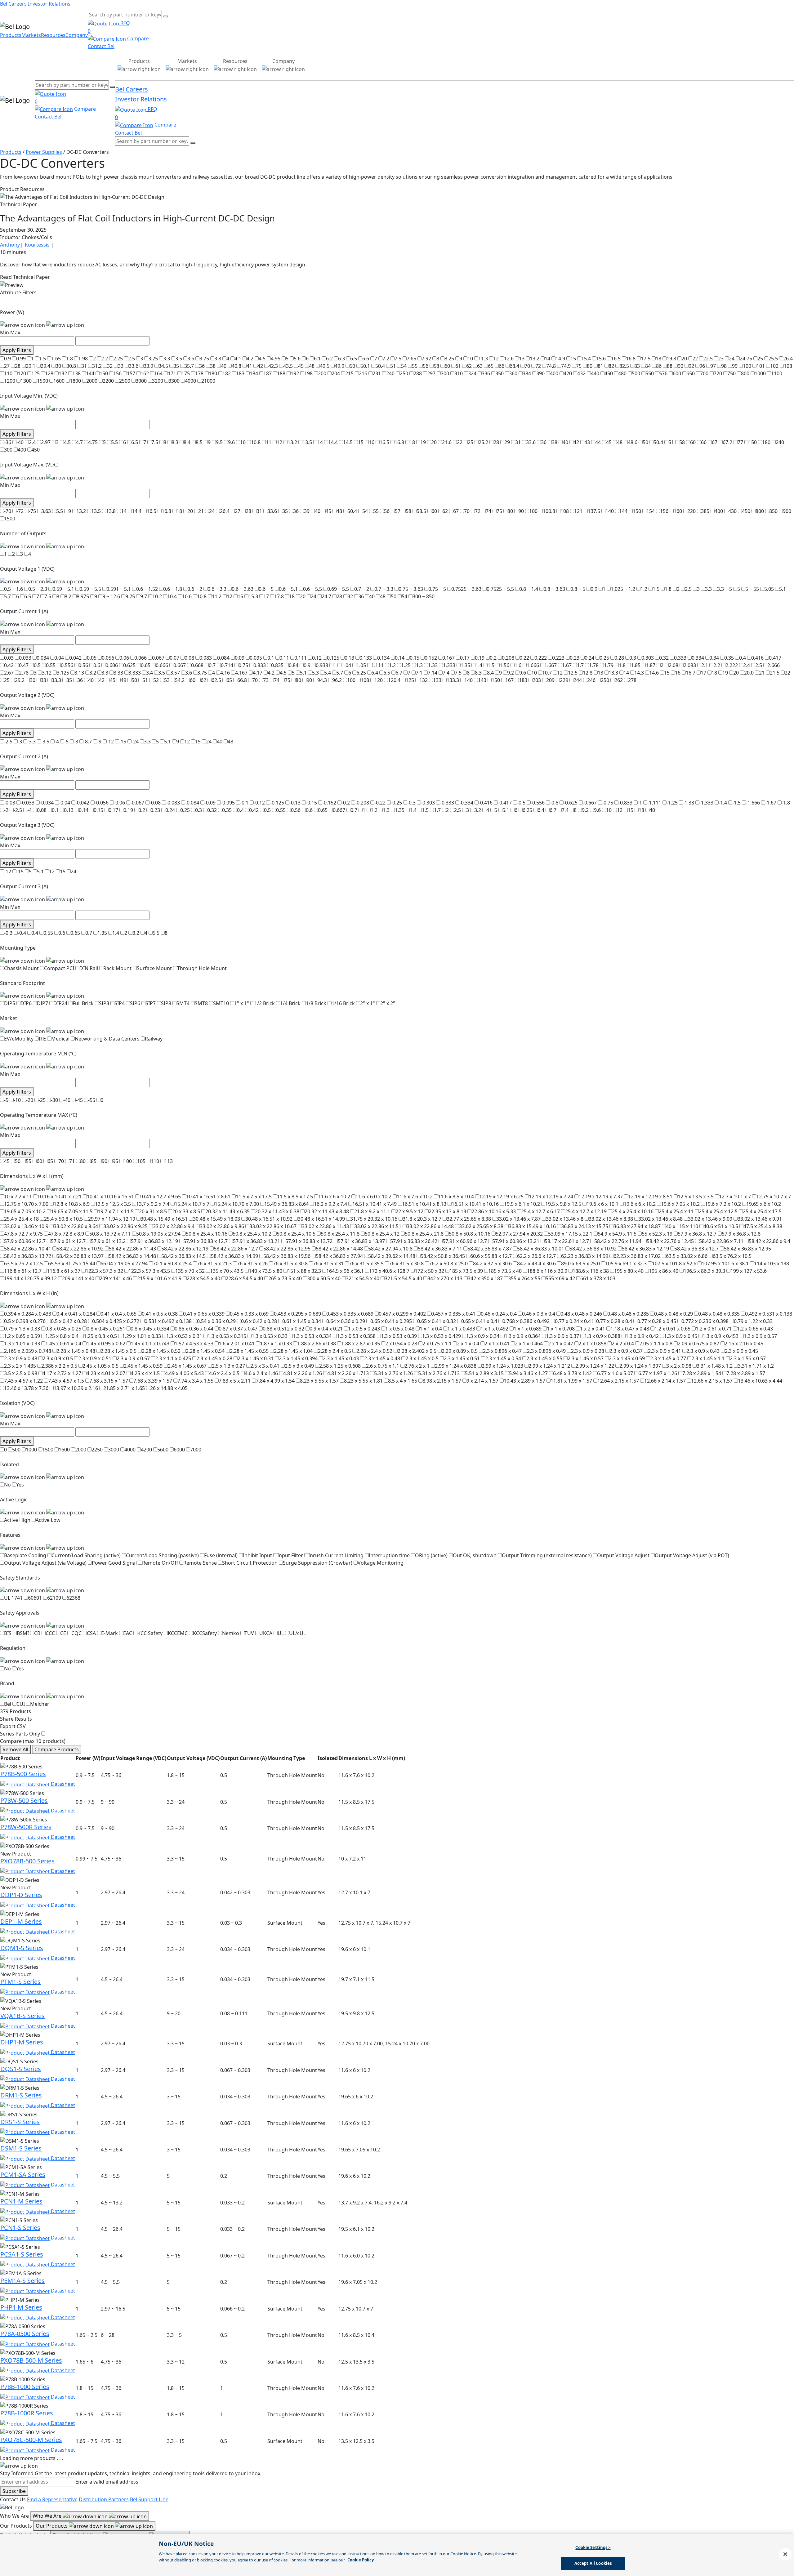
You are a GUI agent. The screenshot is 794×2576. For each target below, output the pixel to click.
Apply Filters (17, 350)
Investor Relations (49, 4)
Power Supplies (44, 152)
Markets (31, 35)
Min (4, 332)
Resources (53, 35)
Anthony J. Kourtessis (25, 245)
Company (77, 35)
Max (15, 332)
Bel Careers (13, 4)
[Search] (166, 16)
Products (11, 35)
